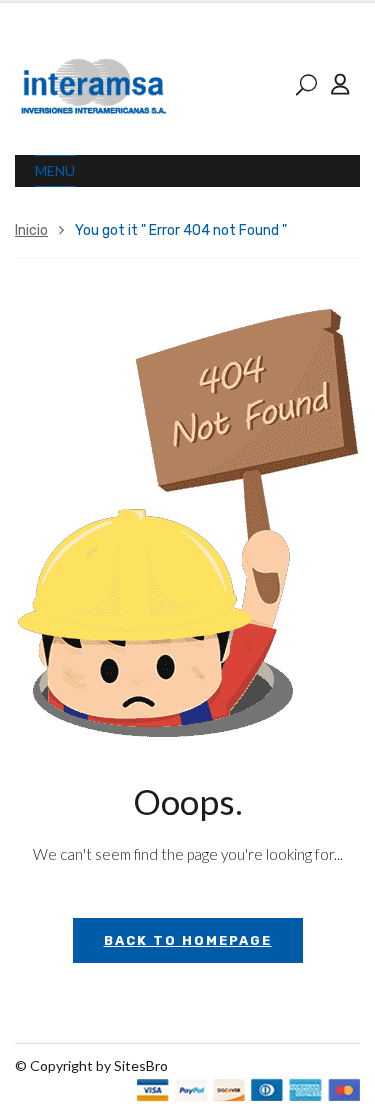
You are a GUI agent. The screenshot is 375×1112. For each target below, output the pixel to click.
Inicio (31, 230)
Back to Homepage (188, 940)
